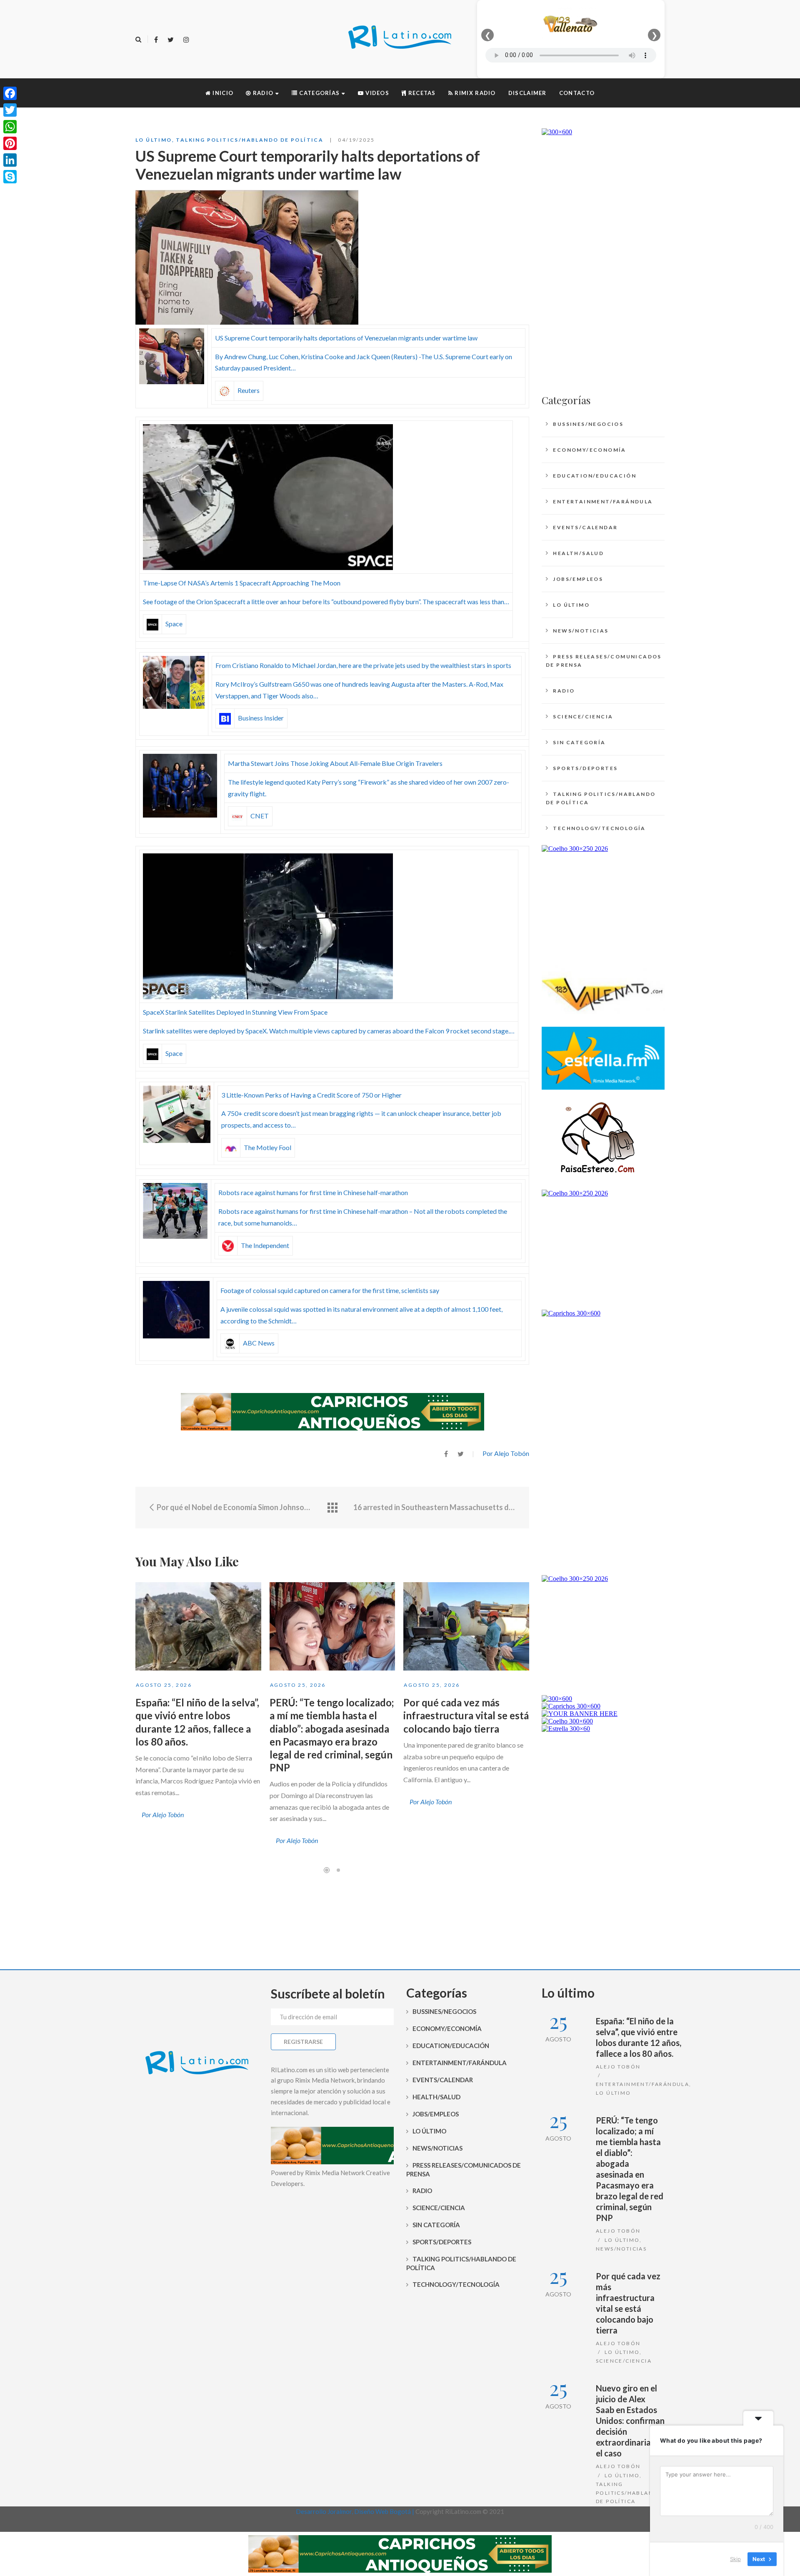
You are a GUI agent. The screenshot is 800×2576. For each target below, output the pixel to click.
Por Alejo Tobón (506, 1453)
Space (174, 624)
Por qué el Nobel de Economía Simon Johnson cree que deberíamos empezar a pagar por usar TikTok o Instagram (234, 1507)
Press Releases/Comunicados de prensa (604, 661)
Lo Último (154, 140)
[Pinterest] (10, 143)
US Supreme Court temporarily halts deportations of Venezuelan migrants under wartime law (346, 338)
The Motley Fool (267, 1147)
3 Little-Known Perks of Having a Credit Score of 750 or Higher (311, 1095)
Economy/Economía (589, 450)
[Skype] (10, 177)
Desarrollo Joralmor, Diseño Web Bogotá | (356, 2511)
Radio (564, 691)
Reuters (249, 390)
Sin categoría (579, 742)
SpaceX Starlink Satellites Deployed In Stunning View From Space (235, 1012)
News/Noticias (581, 631)
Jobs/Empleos (578, 579)
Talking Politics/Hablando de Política (250, 140)
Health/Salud (578, 553)
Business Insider (261, 718)
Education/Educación (595, 476)
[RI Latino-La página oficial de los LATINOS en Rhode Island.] (400, 39)
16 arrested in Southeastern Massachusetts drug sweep (435, 1507)
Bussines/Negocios (588, 424)
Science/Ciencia (583, 717)
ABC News (259, 1343)
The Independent (265, 1245)
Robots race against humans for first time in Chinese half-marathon (313, 1192)
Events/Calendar (585, 527)
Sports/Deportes (585, 768)
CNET (260, 816)
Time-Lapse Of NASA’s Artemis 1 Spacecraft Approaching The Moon (242, 583)
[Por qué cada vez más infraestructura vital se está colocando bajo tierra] (466, 1626)
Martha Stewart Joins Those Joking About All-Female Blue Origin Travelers (335, 763)
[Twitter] (171, 40)
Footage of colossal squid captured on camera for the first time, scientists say (330, 1290)
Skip (735, 2559)
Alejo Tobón (618, 2067)
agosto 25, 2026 (164, 1685)
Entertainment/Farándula (603, 501)
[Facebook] (156, 40)
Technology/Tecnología (599, 828)
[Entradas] (332, 1508)
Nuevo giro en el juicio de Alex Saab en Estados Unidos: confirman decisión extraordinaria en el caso (630, 2421)
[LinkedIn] (10, 160)
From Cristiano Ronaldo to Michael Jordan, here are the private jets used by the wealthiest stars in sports (363, 665)
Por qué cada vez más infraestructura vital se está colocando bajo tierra (466, 1715)
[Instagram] (186, 40)
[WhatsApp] (10, 127)
